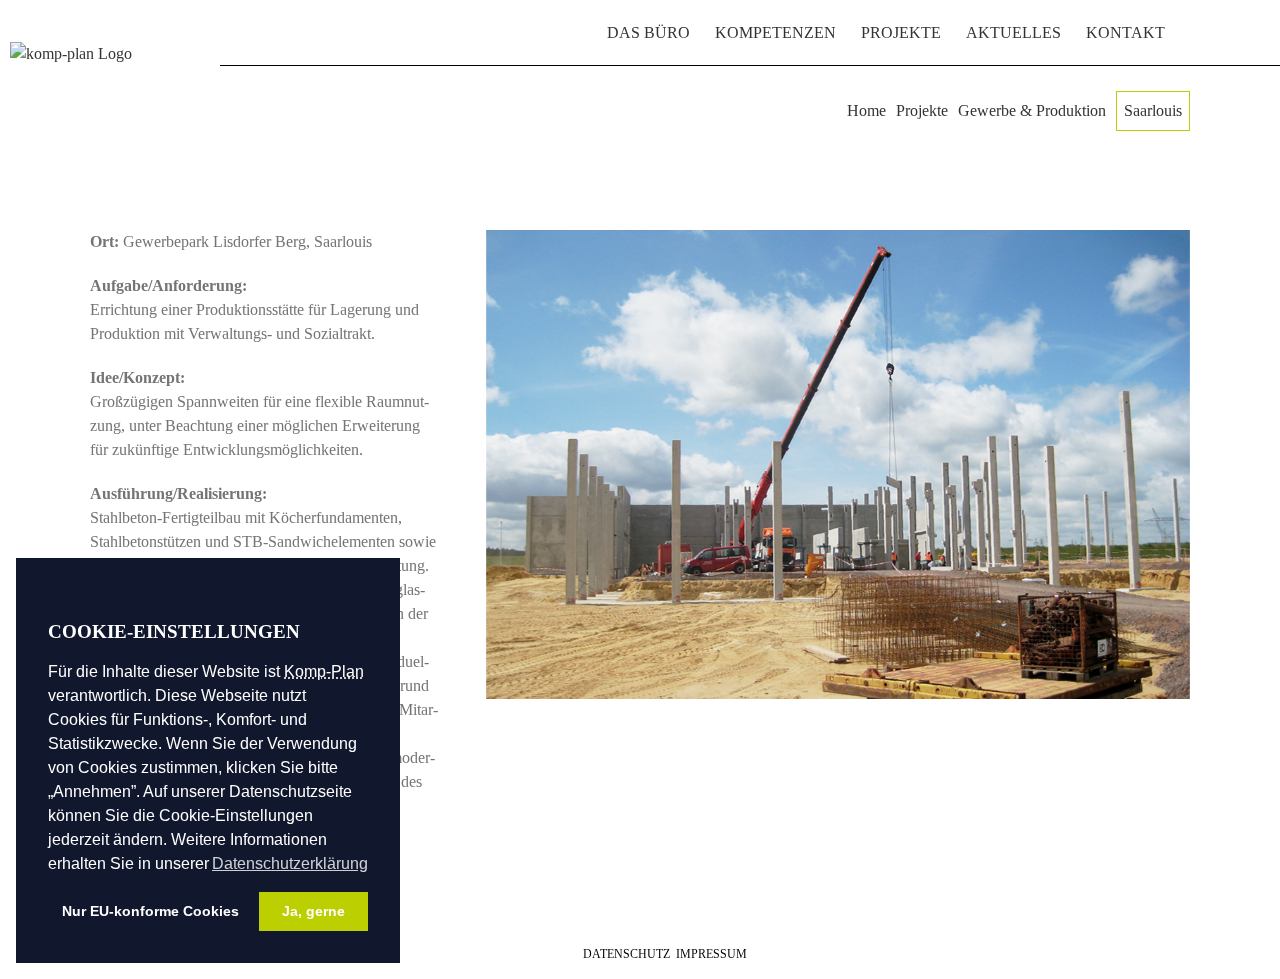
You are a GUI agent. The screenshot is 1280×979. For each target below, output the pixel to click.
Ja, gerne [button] (313, 911)
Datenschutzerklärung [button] (290, 863)
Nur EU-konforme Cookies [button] (150, 911)
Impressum (711, 954)
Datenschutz (626, 954)
